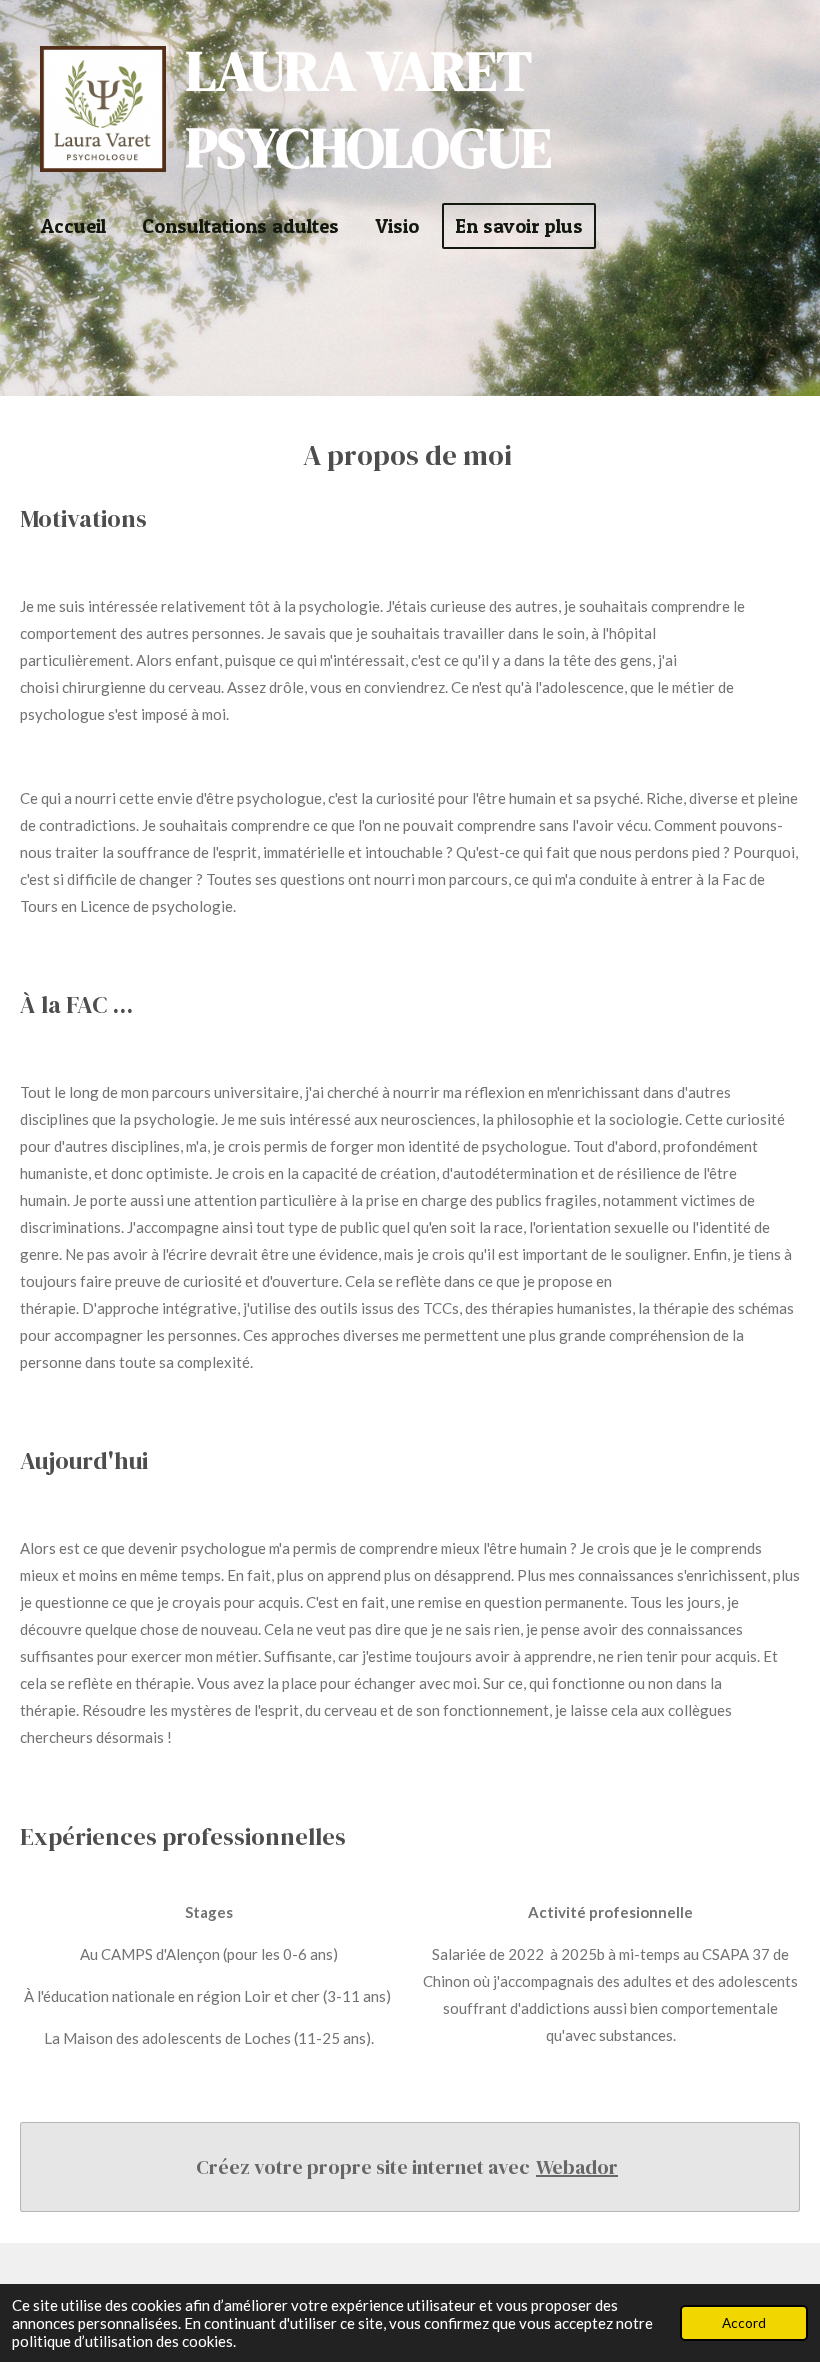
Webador (577, 2167)
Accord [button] (744, 2323)
